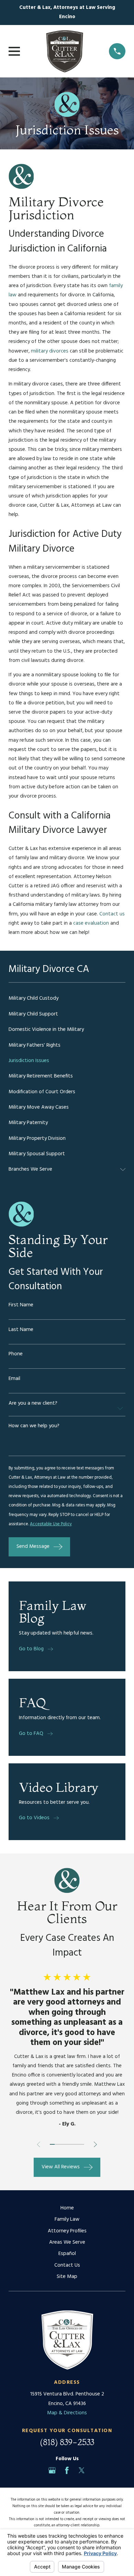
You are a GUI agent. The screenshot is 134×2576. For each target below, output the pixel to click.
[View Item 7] (82, 2144)
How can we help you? (34, 1426)
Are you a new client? (33, 1403)
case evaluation (91, 923)
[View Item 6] (77, 2144)
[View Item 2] (57, 2144)
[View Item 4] (67, 2144)
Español (67, 2254)
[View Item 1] (52, 2144)
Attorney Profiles (67, 2231)
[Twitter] (82, 2470)
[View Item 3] (62, 2144)
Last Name (21, 1330)
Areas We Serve (67, 2242)
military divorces (50, 351)
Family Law (67, 2219)
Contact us (112, 914)
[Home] (65, 51)
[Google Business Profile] (52, 2470)
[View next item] (95, 2144)
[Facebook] (67, 2470)
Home (67, 2208)
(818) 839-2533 (67, 2442)
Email (14, 1379)
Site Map (67, 2277)
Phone (16, 1354)
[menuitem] (67, 999)
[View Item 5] (72, 2144)
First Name (21, 1305)
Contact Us (67, 2265)
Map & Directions (67, 2413)
